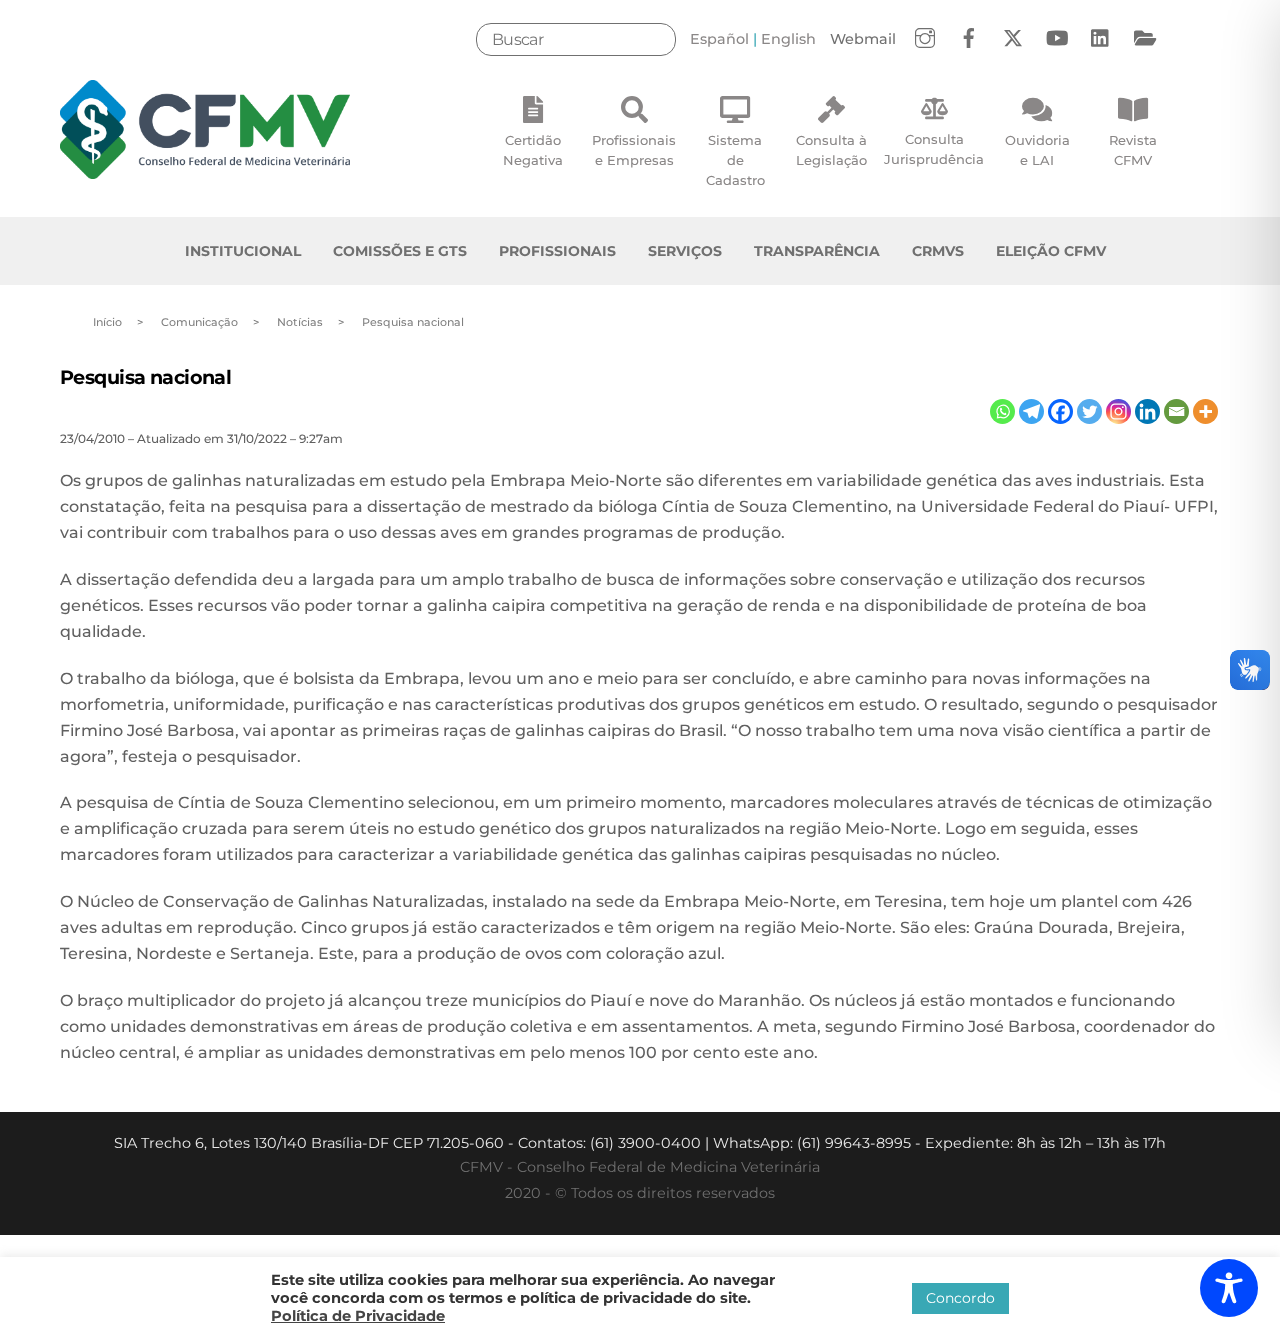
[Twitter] (1089, 411)
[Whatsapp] (1002, 411)
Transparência (817, 251)
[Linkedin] (1147, 411)
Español (719, 39)
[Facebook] (1060, 411)
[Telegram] (1031, 411)
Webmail (863, 39)
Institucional (243, 251)
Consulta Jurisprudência (934, 149)
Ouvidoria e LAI (1037, 150)
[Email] (1176, 411)
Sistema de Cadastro (735, 160)
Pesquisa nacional (145, 377)
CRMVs (938, 251)
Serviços (685, 251)
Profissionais (557, 251)
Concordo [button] (960, 1298)
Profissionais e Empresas (634, 150)
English (788, 39)
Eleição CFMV (1051, 251)
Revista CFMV (1133, 150)
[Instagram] (1118, 411)
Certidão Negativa (533, 150)
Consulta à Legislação (831, 150)
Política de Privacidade (358, 1316)
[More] (1205, 411)
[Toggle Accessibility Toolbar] (1229, 1288)
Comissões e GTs (400, 251)
